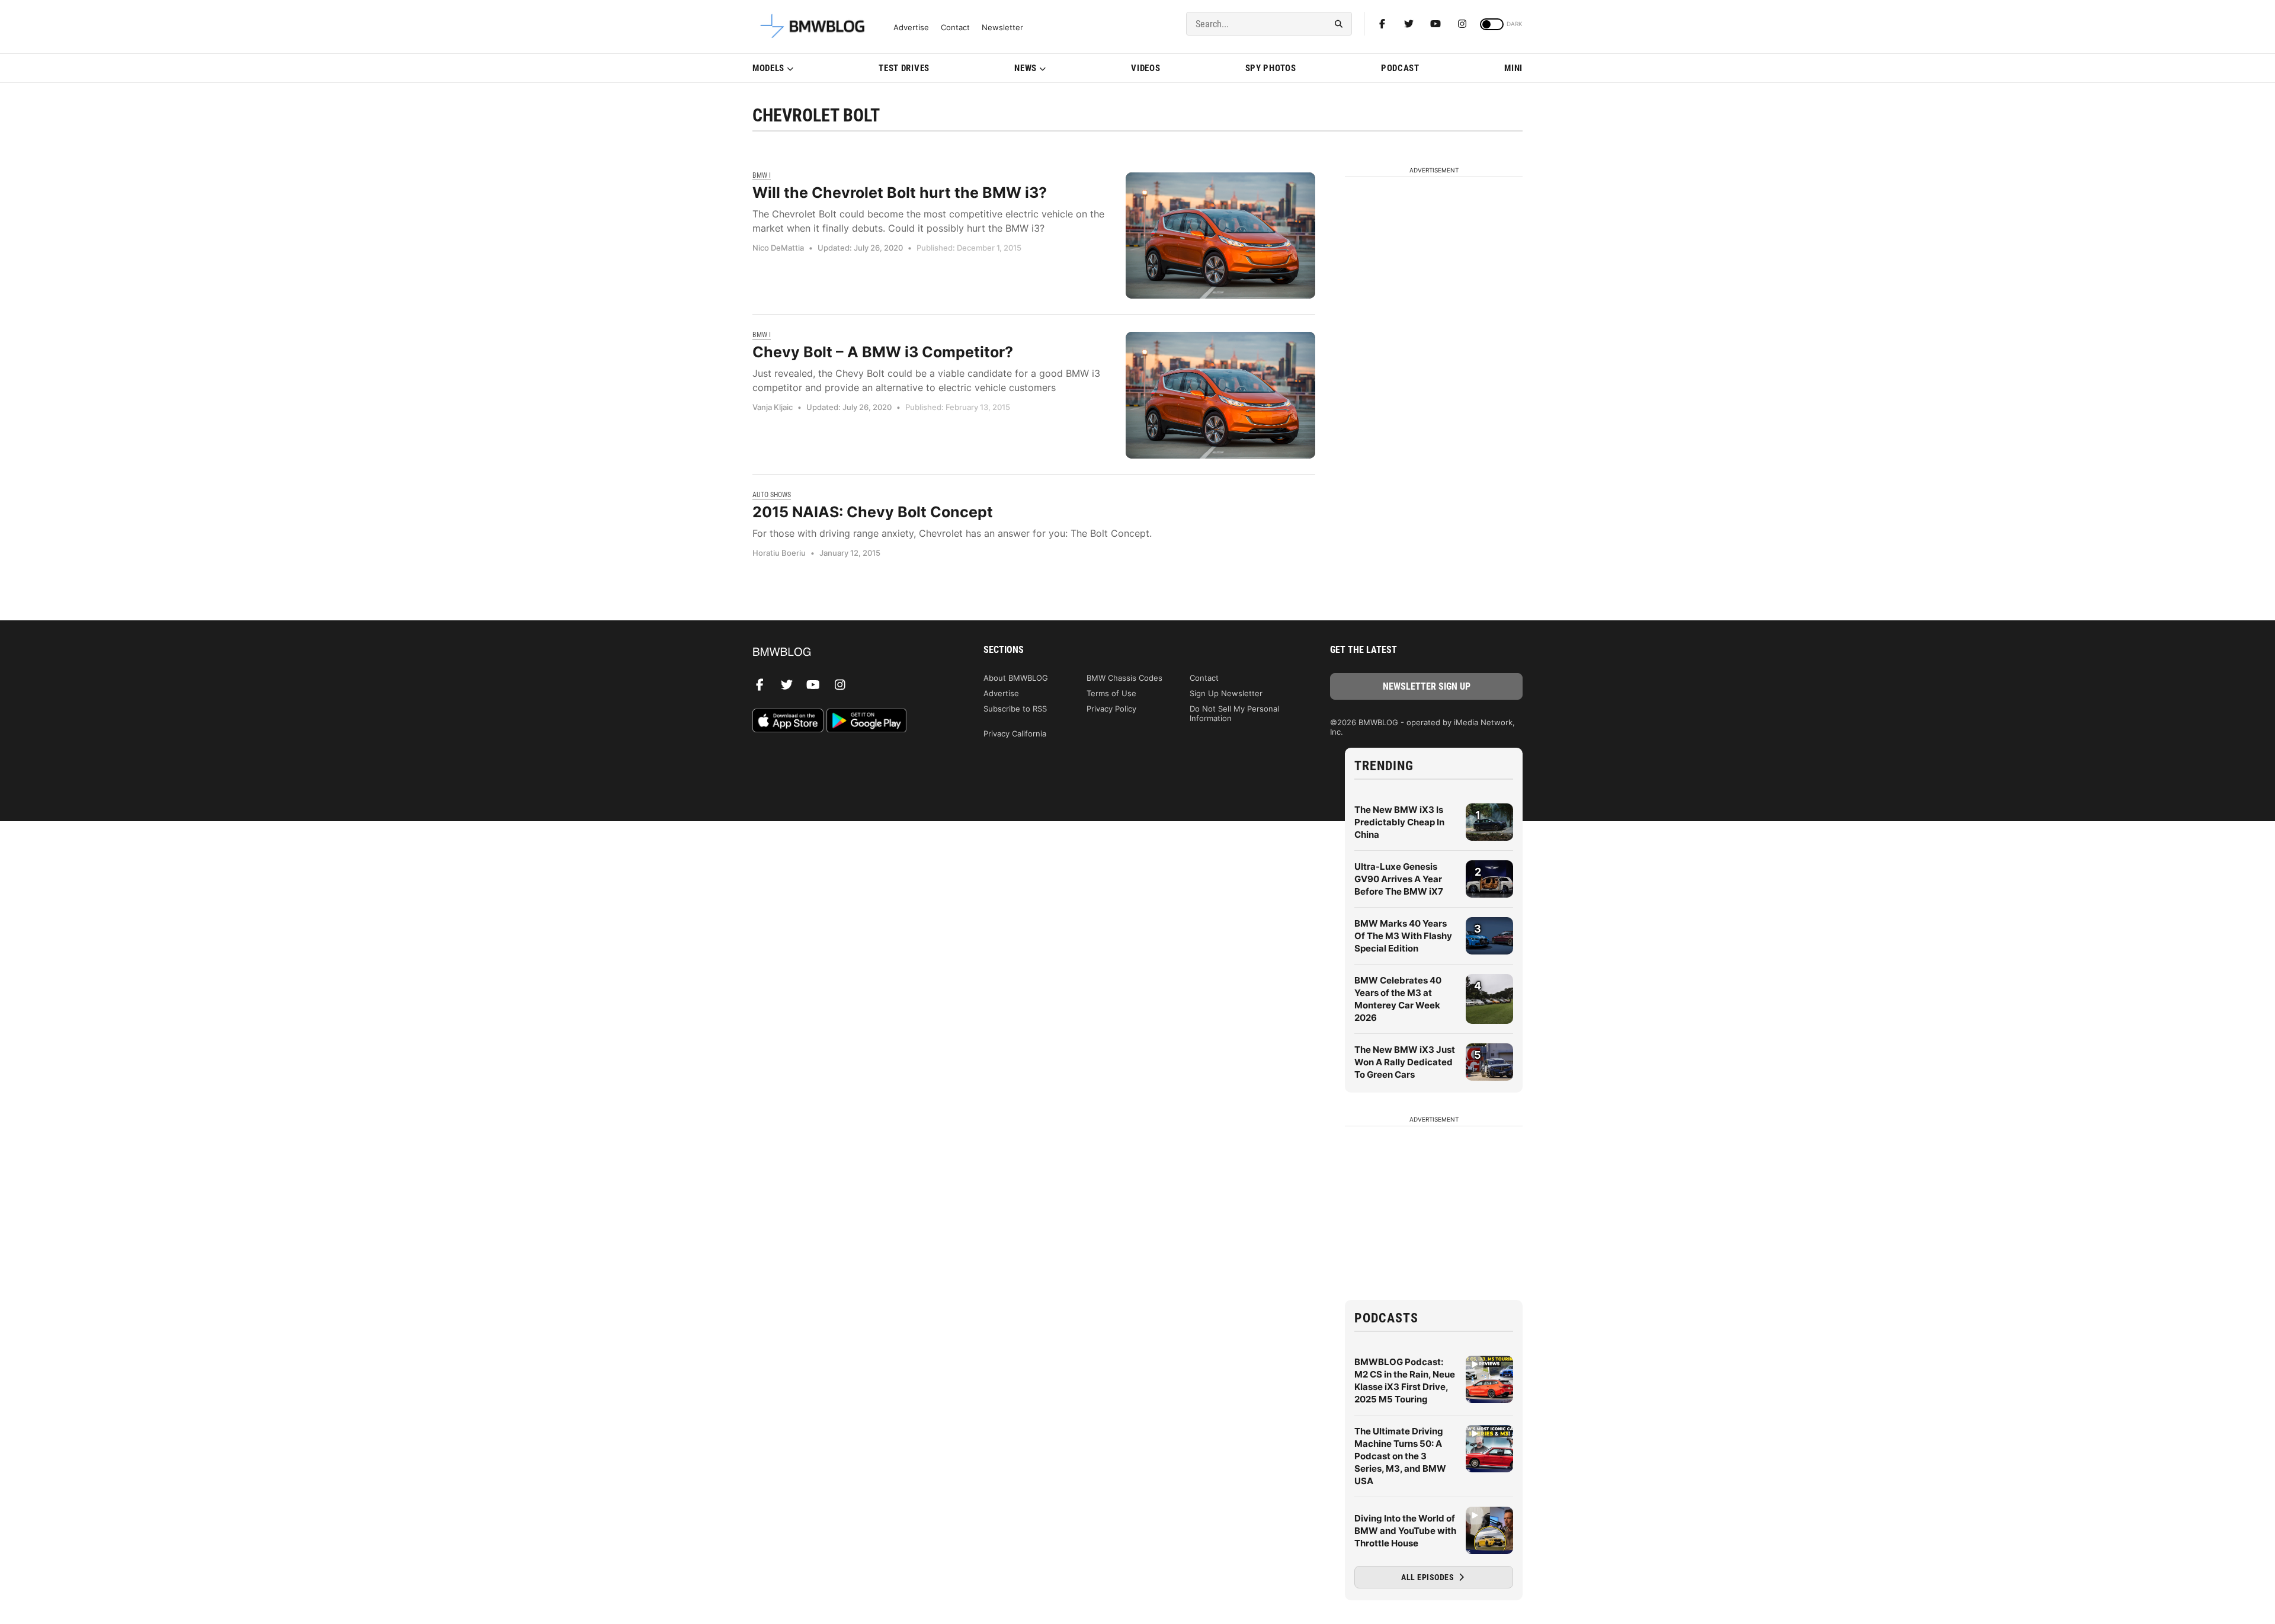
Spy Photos (1271, 68)
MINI (1513, 68)
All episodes (1429, 1577)
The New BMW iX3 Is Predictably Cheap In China (1399, 822)
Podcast (1400, 68)
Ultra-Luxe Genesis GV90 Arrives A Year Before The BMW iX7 (1399, 879)
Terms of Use (1111, 693)
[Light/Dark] (1492, 24)
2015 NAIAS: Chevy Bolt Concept (873, 512)
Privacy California (1015, 733)
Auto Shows (772, 495)
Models (768, 68)
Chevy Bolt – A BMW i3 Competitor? (883, 352)
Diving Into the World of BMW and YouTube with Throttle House (1405, 1531)
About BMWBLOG (1016, 678)
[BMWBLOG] (849, 653)
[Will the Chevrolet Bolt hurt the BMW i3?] (1220, 236)
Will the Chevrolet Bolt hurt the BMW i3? (900, 193)
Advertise (911, 28)
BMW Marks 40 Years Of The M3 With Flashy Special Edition (1403, 936)
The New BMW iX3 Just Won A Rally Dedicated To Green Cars (1405, 1062)
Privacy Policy (1111, 709)
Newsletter (1002, 28)
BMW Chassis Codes (1124, 678)
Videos (1145, 68)
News (1026, 68)
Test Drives (904, 68)
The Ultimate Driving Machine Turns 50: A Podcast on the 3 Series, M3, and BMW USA (1400, 1456)
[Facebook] (1382, 24)
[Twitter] (1409, 24)
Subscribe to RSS (1015, 709)
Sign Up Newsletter (1226, 693)
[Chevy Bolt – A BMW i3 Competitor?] (1220, 395)
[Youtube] (1436, 24)
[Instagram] (1462, 24)
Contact (955, 28)
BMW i (762, 175)
